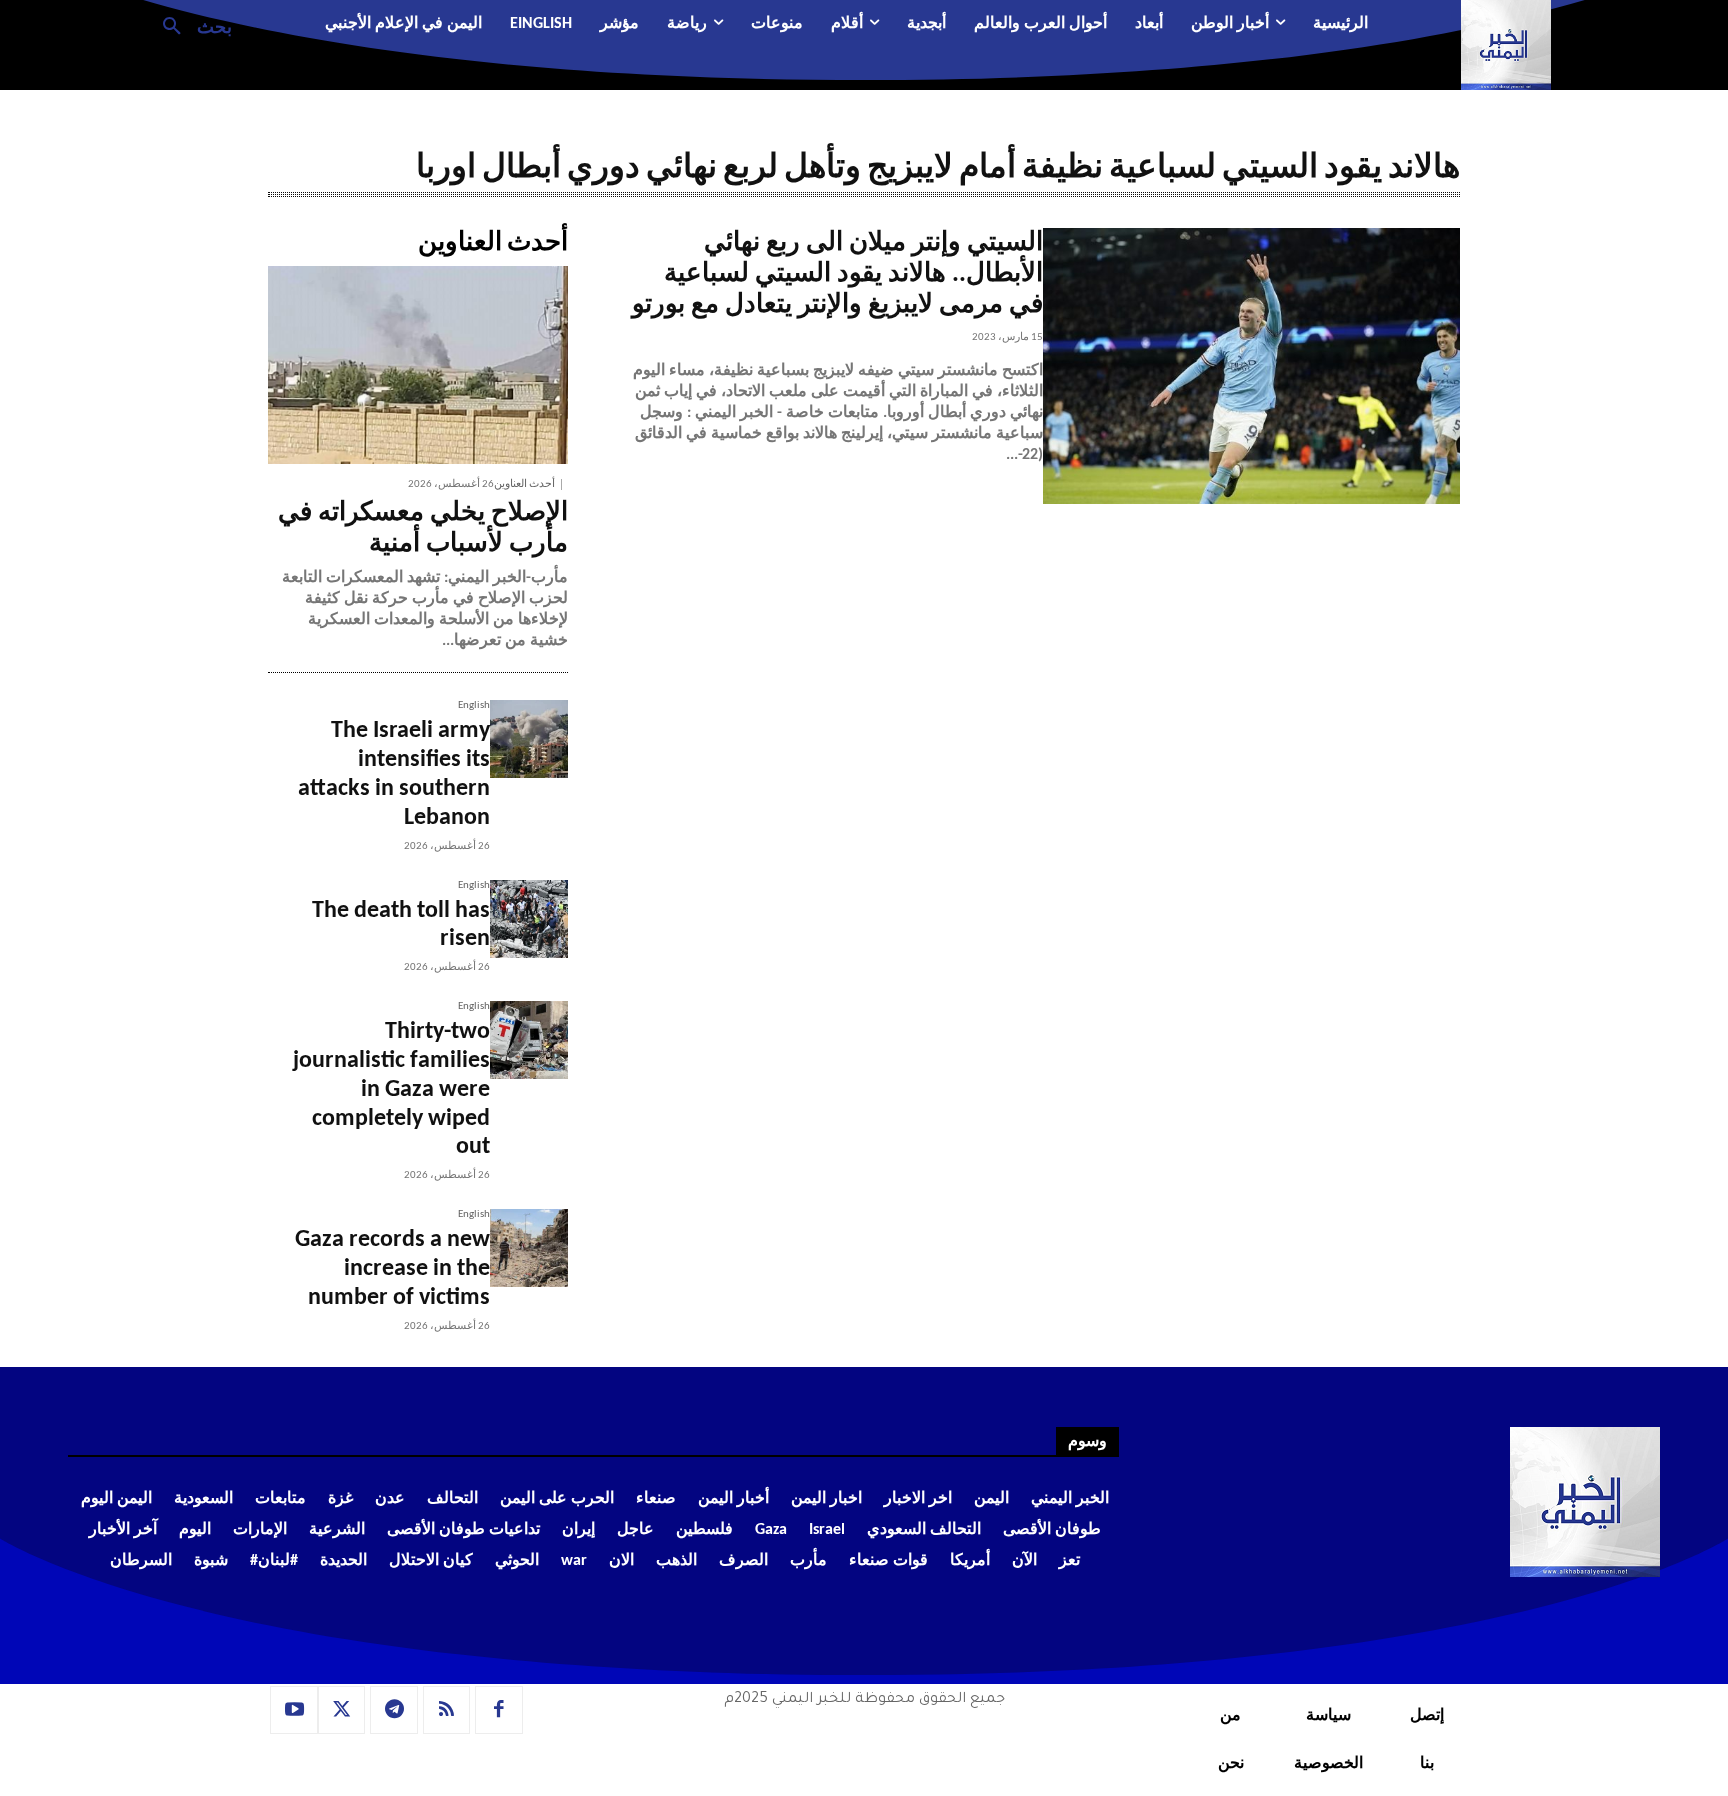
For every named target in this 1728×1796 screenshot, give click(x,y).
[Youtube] (294, 1710)
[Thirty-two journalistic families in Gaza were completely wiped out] (529, 1040)
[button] (189, 25)
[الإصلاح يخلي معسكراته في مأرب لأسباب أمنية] (418, 365)
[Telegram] (394, 1710)
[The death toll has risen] (529, 919)
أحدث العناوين (524, 484)
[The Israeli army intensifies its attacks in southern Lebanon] (529, 739)
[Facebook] (499, 1710)
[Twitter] (342, 1710)
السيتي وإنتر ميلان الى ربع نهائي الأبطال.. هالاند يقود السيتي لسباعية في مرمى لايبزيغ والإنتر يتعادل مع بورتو (837, 274)
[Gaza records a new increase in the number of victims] (529, 1248)
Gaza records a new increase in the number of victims (392, 1269)
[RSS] (447, 1710)
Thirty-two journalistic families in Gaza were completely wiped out (391, 1089)
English (474, 705)
